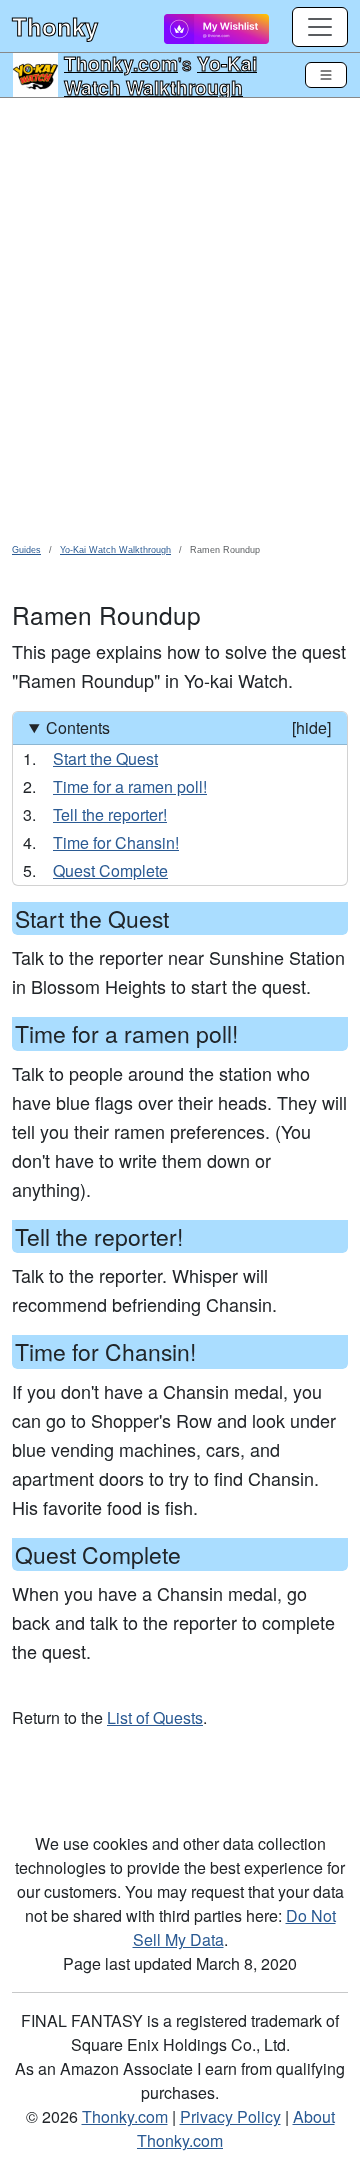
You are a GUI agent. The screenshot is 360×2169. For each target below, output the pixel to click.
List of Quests (155, 1717)
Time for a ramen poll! (130, 786)
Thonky (55, 26)
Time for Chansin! (116, 842)
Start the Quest (105, 758)
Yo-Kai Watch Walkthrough (160, 75)
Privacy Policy (230, 2116)
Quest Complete (110, 870)
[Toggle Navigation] (326, 75)
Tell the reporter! (110, 814)
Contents (188, 727)
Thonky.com (121, 63)
